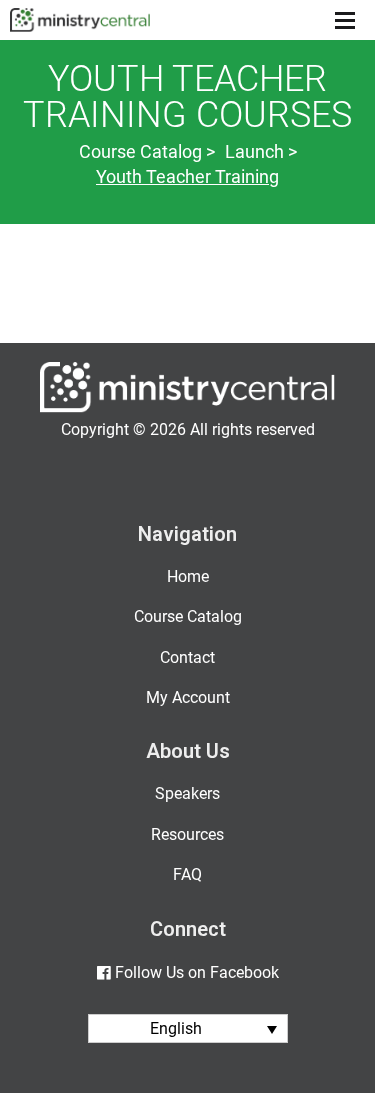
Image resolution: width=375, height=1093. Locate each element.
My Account (188, 697)
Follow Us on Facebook (197, 972)
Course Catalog (188, 616)
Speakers (187, 793)
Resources (187, 834)
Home (188, 576)
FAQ (187, 874)
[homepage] (187, 407)
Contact (187, 657)
